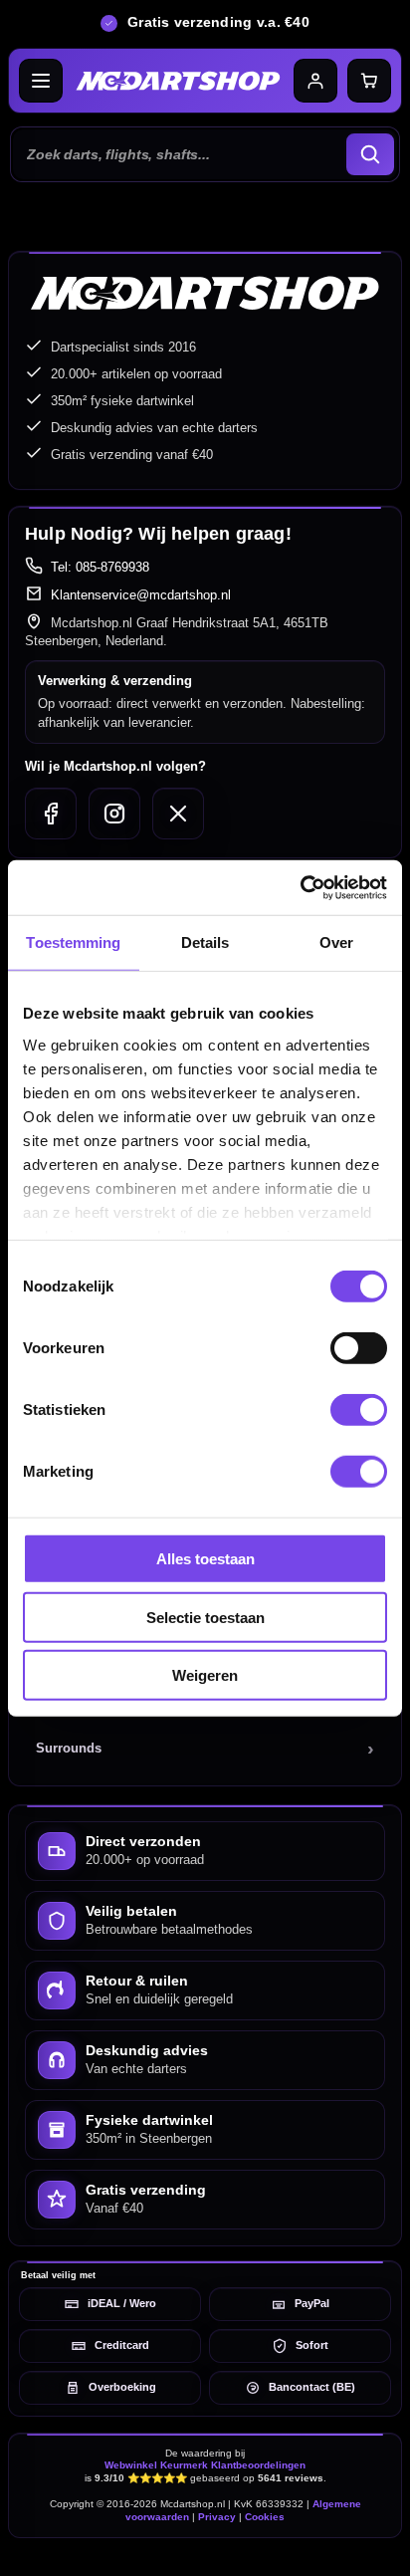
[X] (178, 814)
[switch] (359, 1348)
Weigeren (205, 1675)
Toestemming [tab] (73, 942)
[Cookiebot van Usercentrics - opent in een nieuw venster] (300, 887)
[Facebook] (51, 814)
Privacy (217, 2517)
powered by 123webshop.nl (205, 2552)
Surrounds (69, 1748)
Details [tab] (205, 942)
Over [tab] (336, 942)
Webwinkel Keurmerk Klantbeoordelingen (205, 2465)
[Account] (315, 81)
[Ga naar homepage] (178, 81)
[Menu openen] (41, 81)
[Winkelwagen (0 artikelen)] (369, 81)
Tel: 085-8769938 (100, 567)
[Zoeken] (370, 154)
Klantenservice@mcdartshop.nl (141, 595)
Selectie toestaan (205, 1617)
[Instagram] (114, 814)
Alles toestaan (205, 1559)
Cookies (265, 2517)
